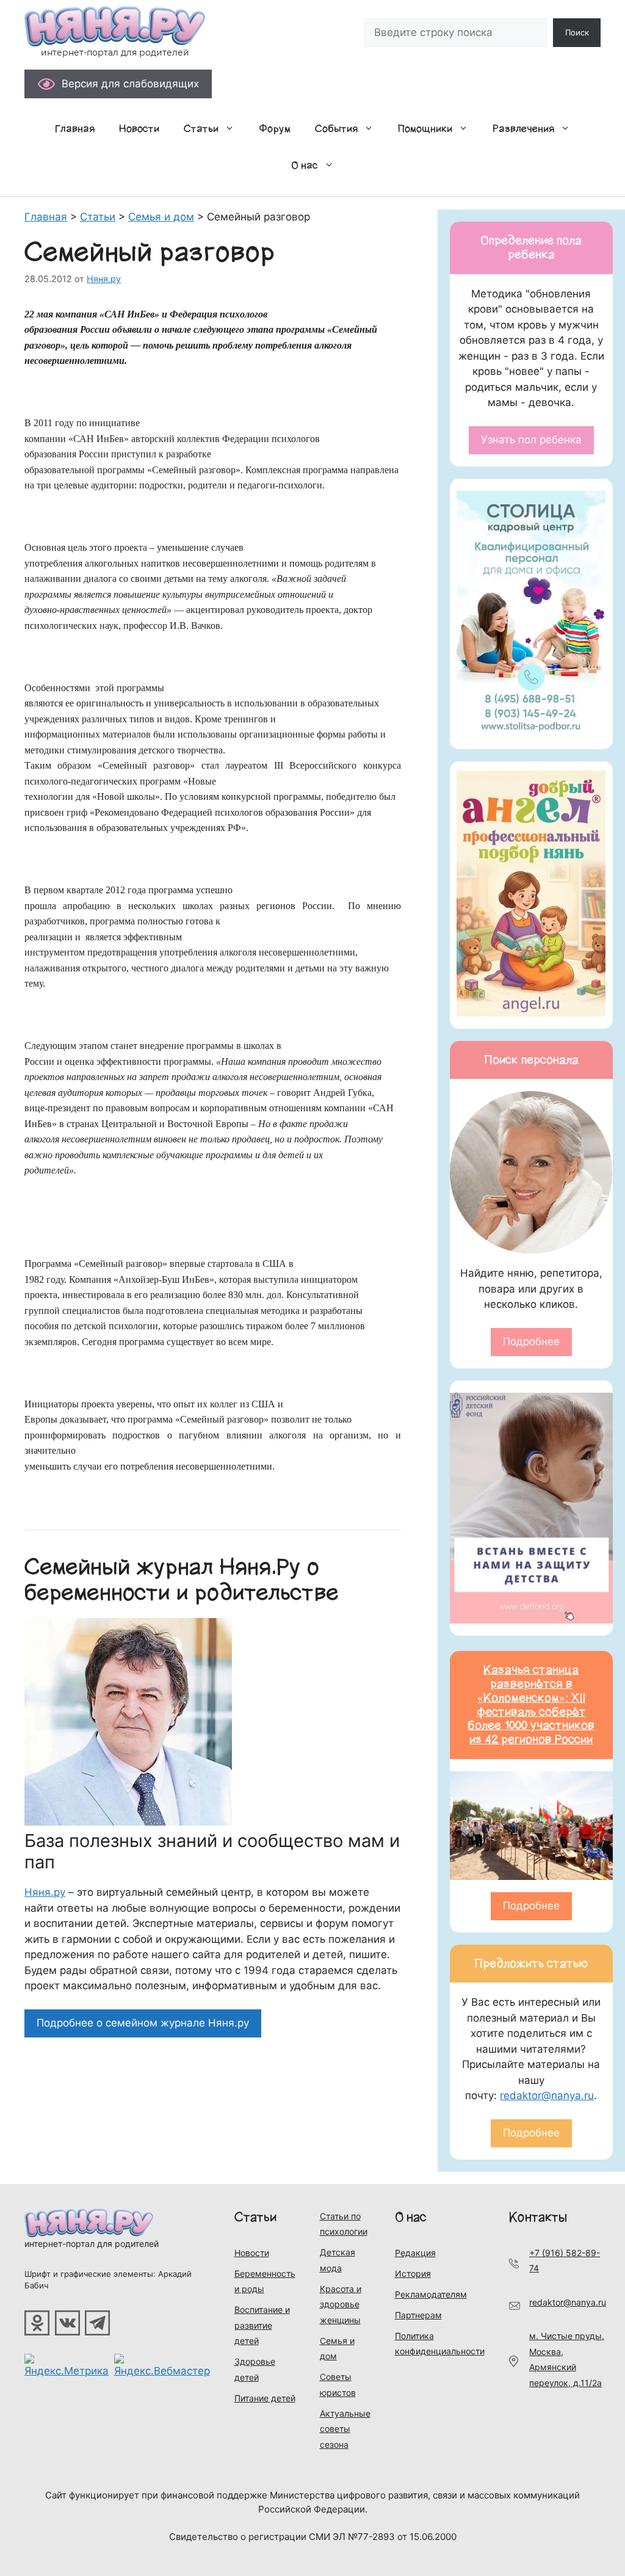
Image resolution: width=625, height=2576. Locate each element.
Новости (139, 129)
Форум (275, 129)
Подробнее (531, 1341)
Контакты (538, 2217)
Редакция (415, 2253)
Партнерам (418, 2315)
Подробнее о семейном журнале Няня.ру (143, 2023)
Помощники (425, 129)
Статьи (201, 129)
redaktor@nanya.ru (547, 2095)
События (336, 129)
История (413, 2273)
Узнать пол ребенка (531, 440)
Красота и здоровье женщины (341, 2304)
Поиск (577, 32)
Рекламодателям (431, 2294)
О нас (305, 165)
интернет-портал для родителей (92, 2244)
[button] (233, 129)
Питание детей (265, 2398)
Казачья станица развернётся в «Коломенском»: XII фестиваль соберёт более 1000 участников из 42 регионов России (531, 1705)
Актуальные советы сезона (345, 2429)
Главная (75, 129)
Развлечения (523, 129)
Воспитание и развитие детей (262, 2325)
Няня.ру (45, 1892)
